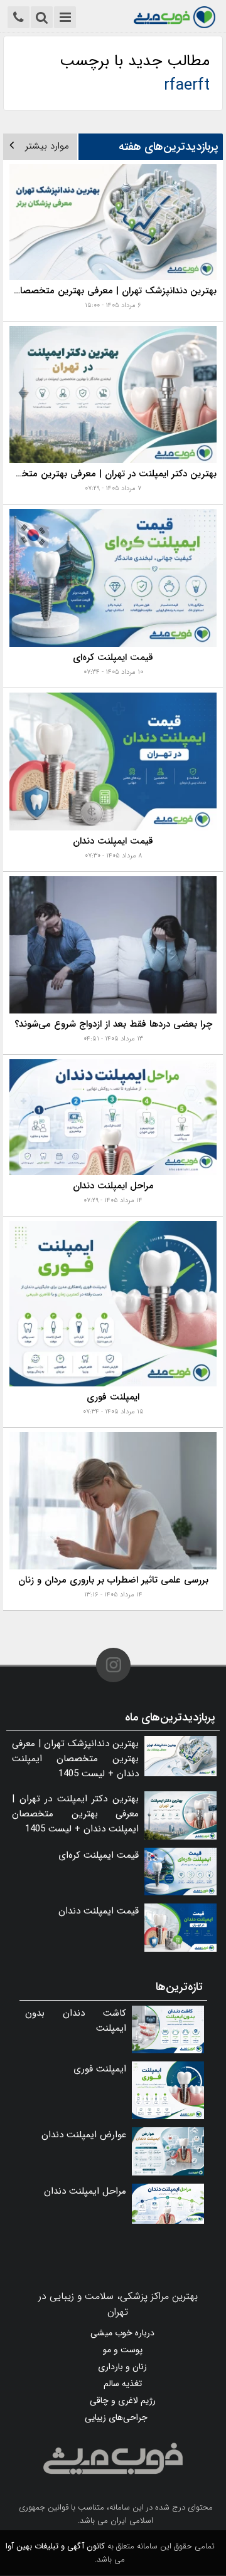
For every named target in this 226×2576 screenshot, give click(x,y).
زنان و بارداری (122, 2367)
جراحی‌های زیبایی (116, 2417)
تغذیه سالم (123, 2384)
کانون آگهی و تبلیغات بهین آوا (55, 2546)
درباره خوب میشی (122, 2333)
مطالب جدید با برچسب (135, 73)
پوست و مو (123, 2350)
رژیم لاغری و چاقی (123, 2401)
